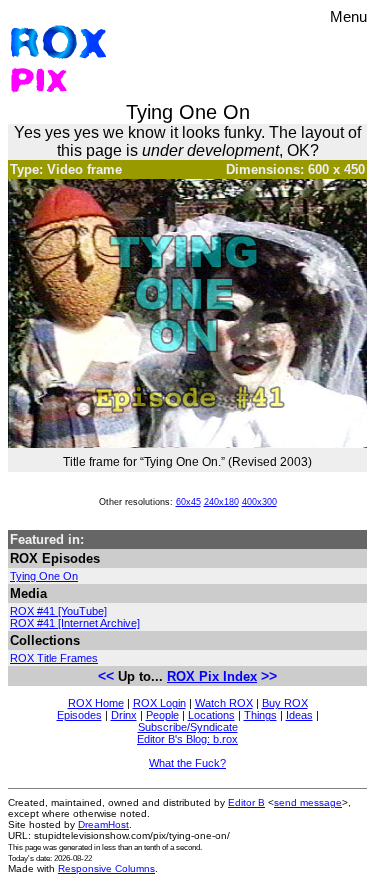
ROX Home (96, 703)
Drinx (124, 715)
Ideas (299, 715)
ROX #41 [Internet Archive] (75, 623)
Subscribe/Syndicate (188, 727)
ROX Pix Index (212, 676)
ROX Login (159, 703)
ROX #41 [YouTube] (58, 611)
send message (308, 802)
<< (106, 676)
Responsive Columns (106, 868)
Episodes (79, 715)
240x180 (221, 502)
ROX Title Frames (54, 658)
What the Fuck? (187, 763)
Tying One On (44, 576)
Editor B (246, 802)
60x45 (188, 502)
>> (269, 676)
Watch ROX (224, 703)
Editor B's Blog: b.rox (187, 739)
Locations (211, 715)
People (162, 715)
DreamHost (103, 824)
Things (260, 715)
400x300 (259, 502)
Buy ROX (285, 703)
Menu (348, 16)
